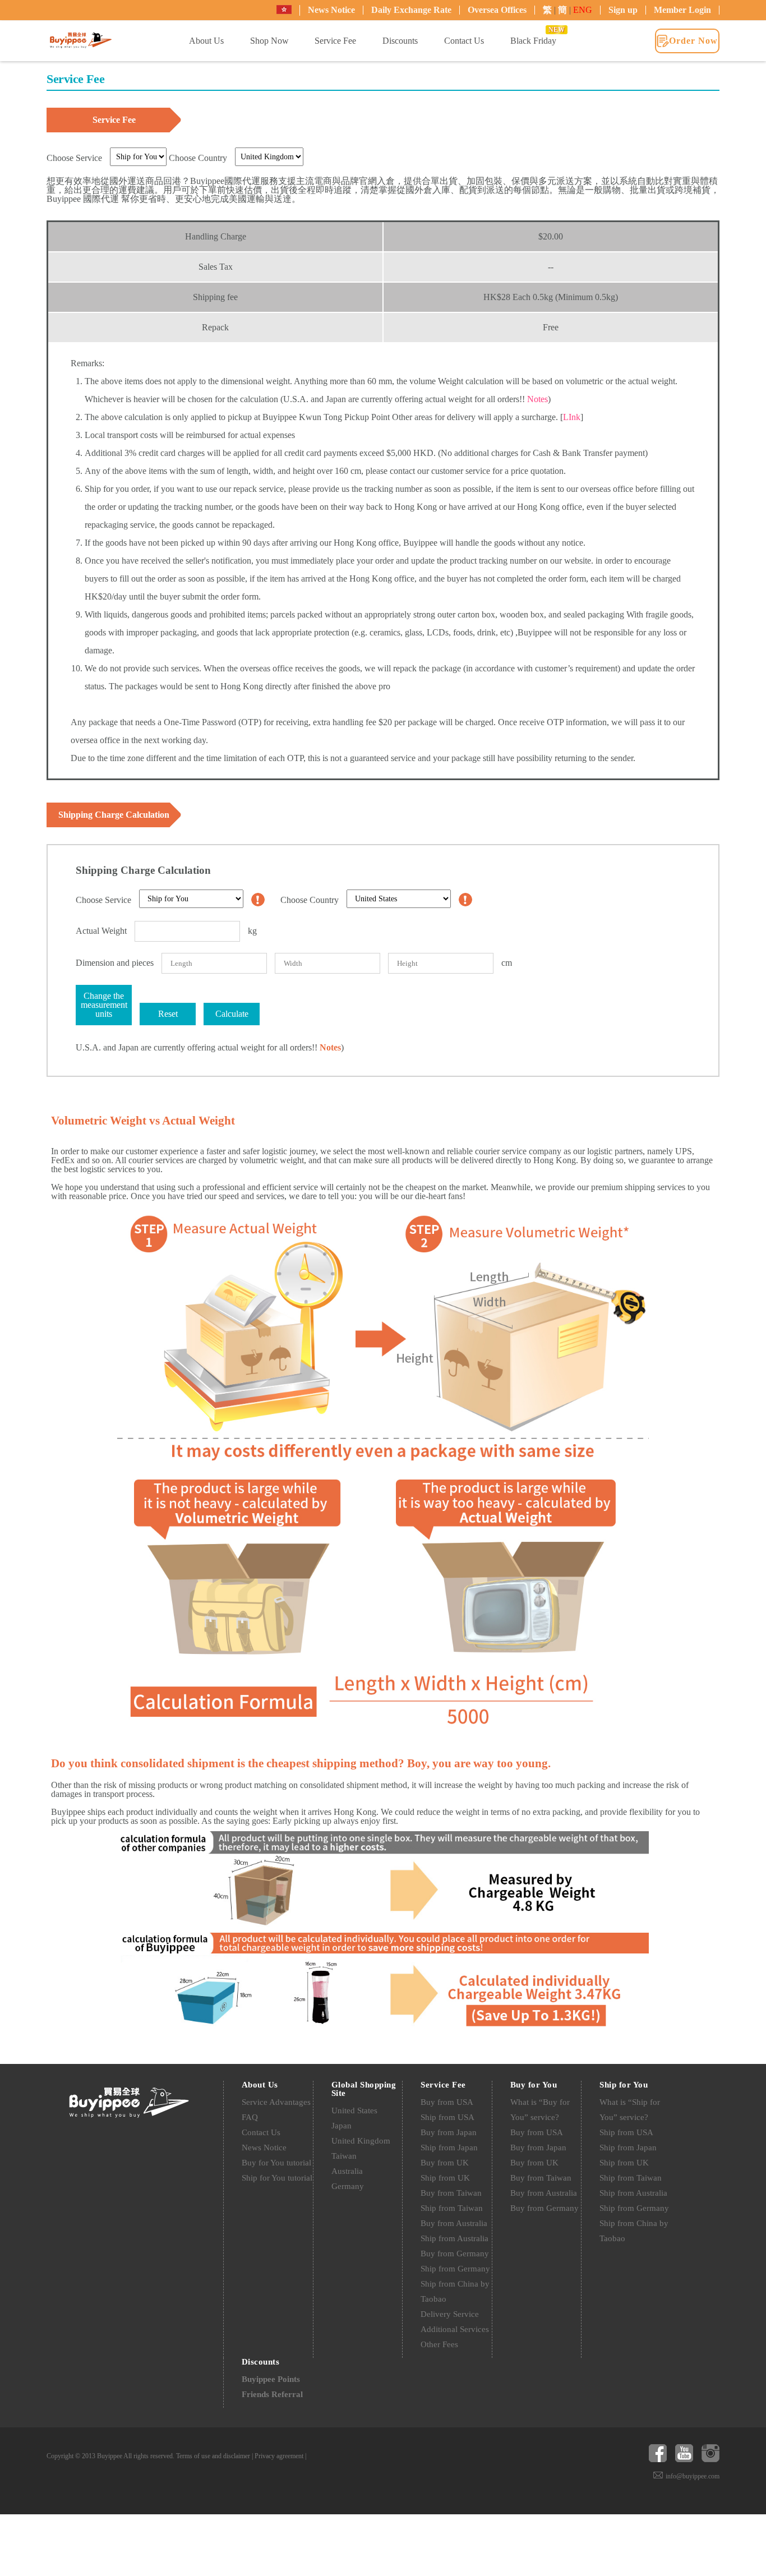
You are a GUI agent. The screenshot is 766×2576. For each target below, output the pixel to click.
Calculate (232, 1014)
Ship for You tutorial (277, 2178)
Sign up (623, 10)
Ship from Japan (449, 2148)
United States (354, 2110)
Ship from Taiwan (452, 2208)
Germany (348, 2186)
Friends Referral (272, 2394)
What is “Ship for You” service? (630, 2110)
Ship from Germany (455, 2269)
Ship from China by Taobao (455, 2291)
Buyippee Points (271, 2379)
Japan (342, 2126)
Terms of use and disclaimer (213, 2456)
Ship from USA (447, 2117)
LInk (572, 417)
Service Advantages (276, 2102)
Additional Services (455, 2329)
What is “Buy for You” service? (540, 2110)
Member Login (682, 10)
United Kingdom (361, 2141)
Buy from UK (445, 2163)
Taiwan (344, 2156)
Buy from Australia (454, 2223)
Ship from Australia (454, 2238)
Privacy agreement (279, 2456)
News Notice (331, 10)
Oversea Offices (497, 10)
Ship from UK (445, 2178)
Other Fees (439, 2344)
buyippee (81, 40)
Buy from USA (447, 2102)
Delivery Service (450, 2314)
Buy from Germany (455, 2254)
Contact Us (261, 2132)
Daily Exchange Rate (411, 10)
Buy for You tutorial (276, 2163)
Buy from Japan (449, 2132)
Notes (537, 399)
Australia (347, 2171)
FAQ (250, 2117)
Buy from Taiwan (451, 2193)
